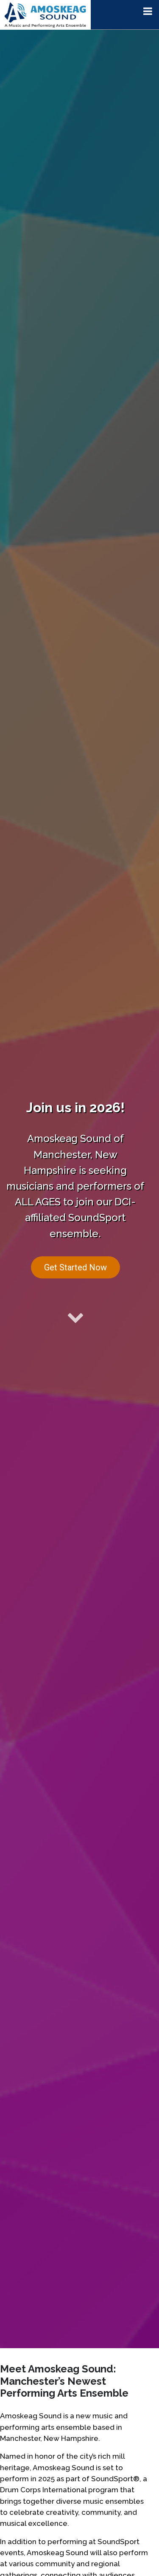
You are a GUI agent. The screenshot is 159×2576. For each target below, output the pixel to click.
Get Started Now (75, 1267)
